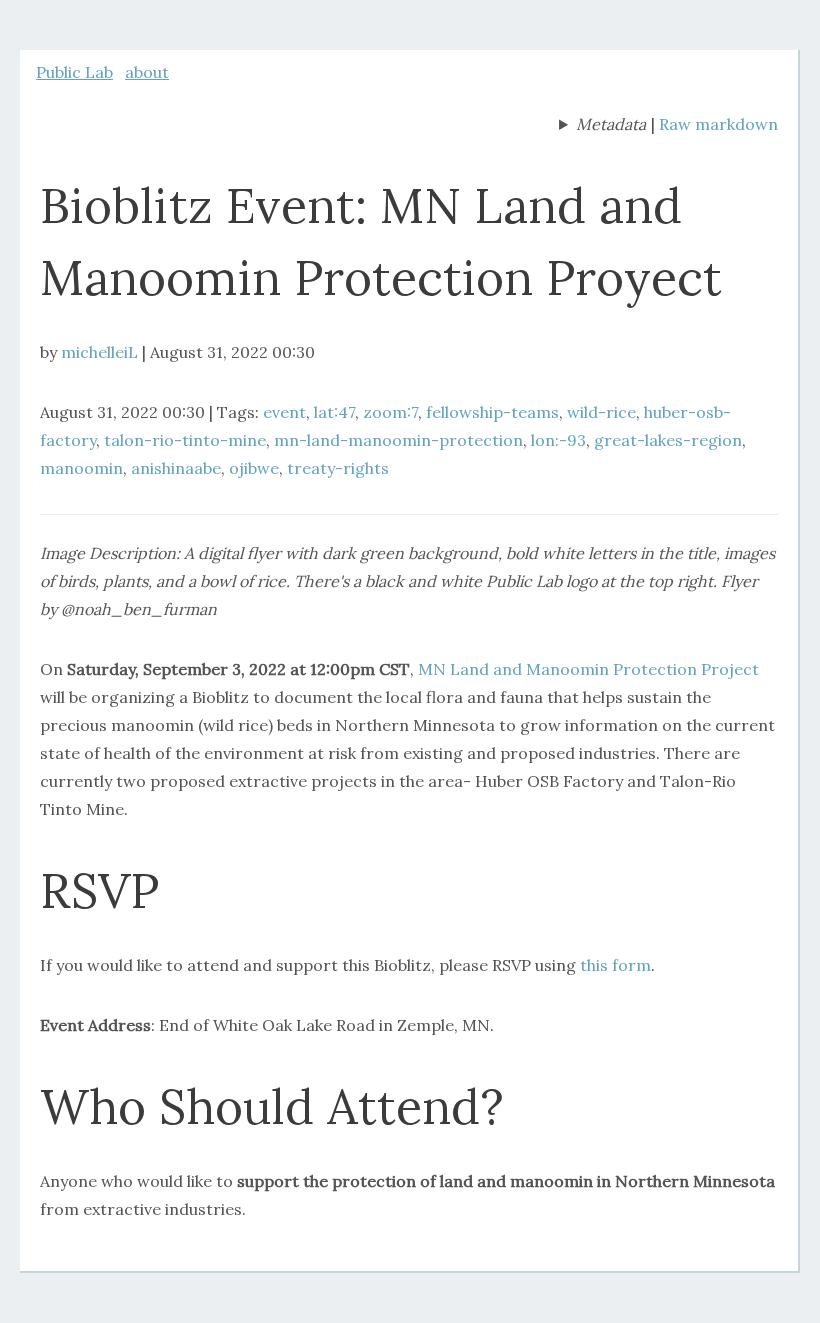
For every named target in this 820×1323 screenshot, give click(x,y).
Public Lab (74, 72)
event (284, 412)
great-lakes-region (668, 440)
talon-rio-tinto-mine (185, 440)
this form (615, 965)
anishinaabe (176, 468)
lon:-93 (558, 440)
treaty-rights (338, 468)
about (147, 72)
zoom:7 (390, 412)
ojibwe (254, 468)
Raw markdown (718, 124)
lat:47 (334, 412)
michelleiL (99, 352)
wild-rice (601, 412)
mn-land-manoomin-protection (398, 440)
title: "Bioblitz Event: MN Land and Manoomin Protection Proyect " (602, 126)
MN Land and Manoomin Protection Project (588, 669)
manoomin (81, 468)
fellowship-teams (492, 412)
